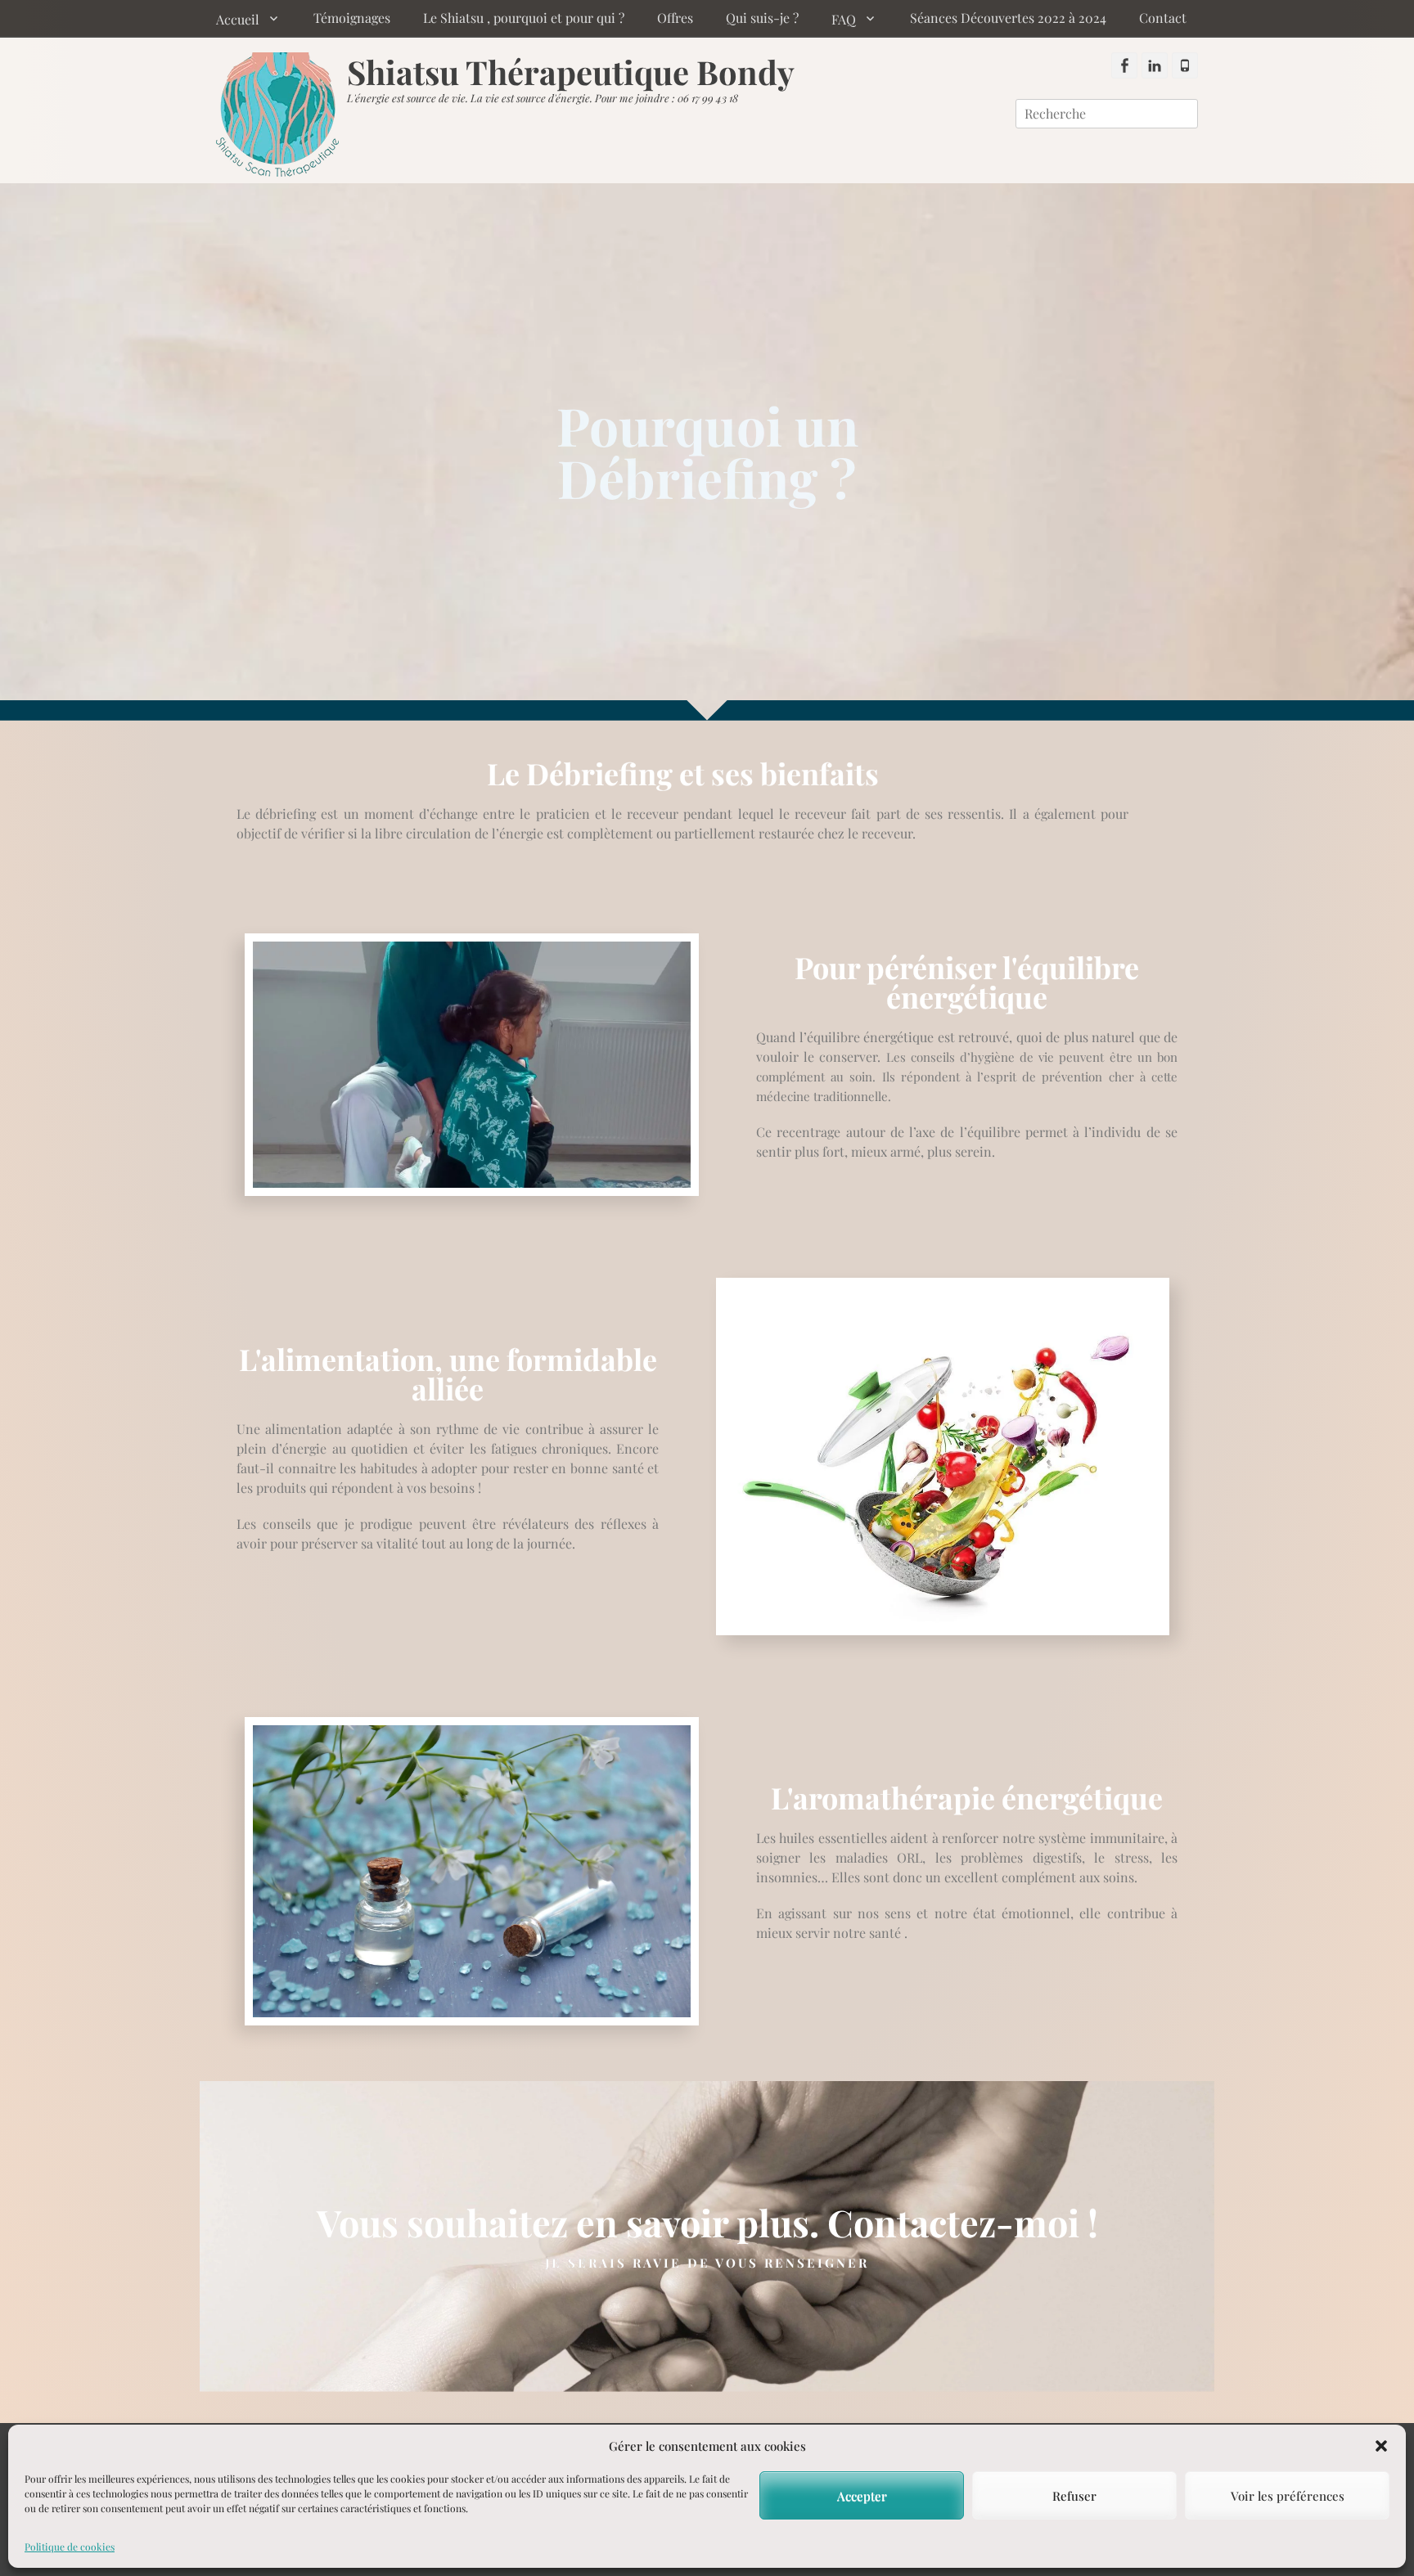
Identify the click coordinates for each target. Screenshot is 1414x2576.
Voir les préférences (1288, 2496)
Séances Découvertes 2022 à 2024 (1008, 18)
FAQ (844, 19)
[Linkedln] (1155, 65)
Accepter (862, 2496)
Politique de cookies (70, 2547)
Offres (675, 18)
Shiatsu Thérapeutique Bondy (571, 72)
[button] (1381, 2446)
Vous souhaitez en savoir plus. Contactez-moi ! (707, 2222)
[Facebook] (1124, 65)
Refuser (1074, 2496)
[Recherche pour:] (1107, 113)
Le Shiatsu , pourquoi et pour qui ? (524, 18)
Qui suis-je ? (762, 18)
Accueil (238, 19)
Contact (1163, 18)
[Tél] (1185, 65)
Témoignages (352, 18)
